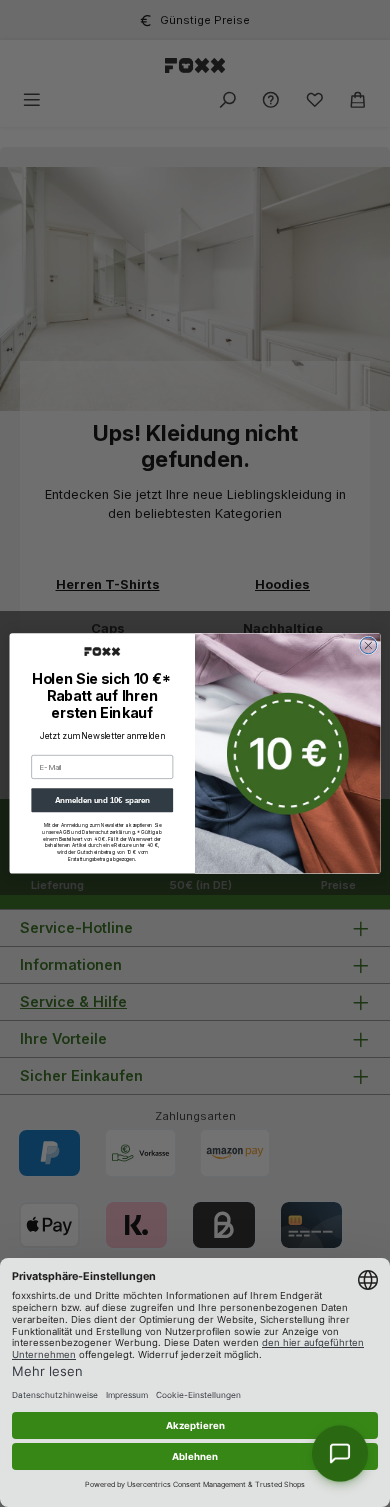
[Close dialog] (368, 645)
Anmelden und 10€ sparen (102, 800)
